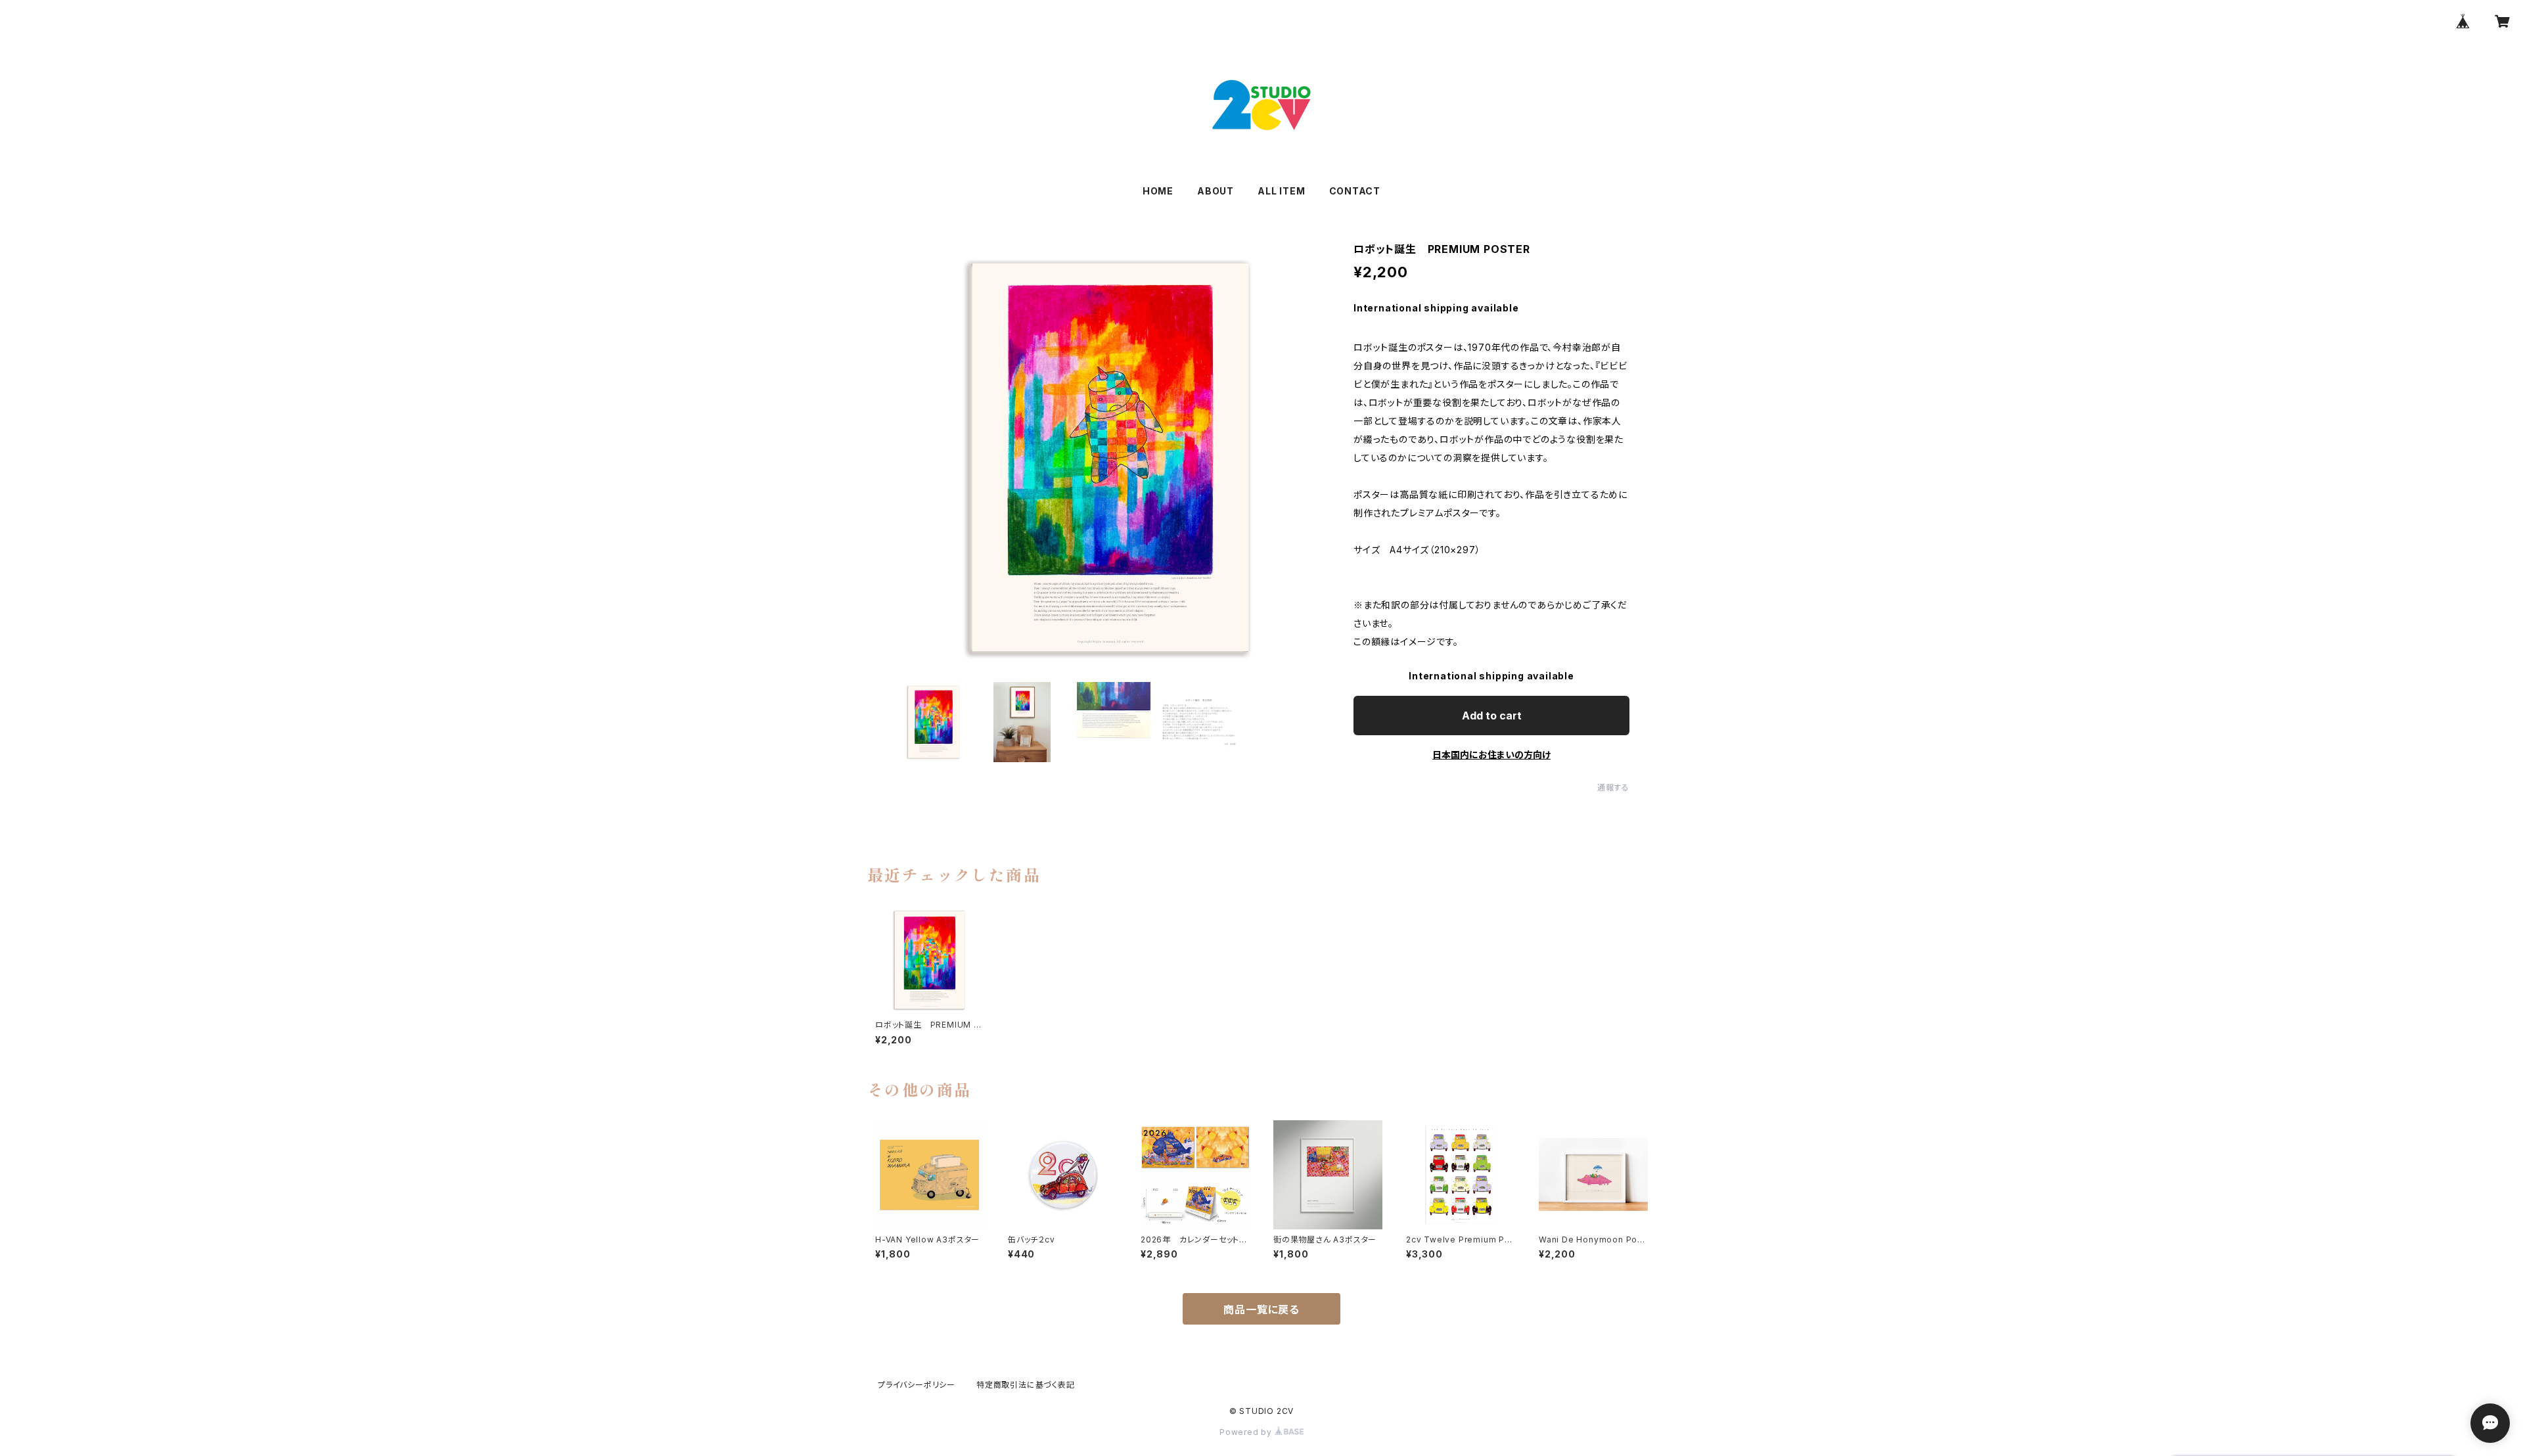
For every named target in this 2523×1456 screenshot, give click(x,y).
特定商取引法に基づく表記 (1026, 1385)
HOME (1158, 191)
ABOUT (1216, 191)
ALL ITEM (1281, 191)
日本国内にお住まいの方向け (1491, 755)
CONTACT (1355, 191)
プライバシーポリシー (917, 1385)
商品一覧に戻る (1261, 1309)
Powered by (1247, 1432)
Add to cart (1492, 716)
